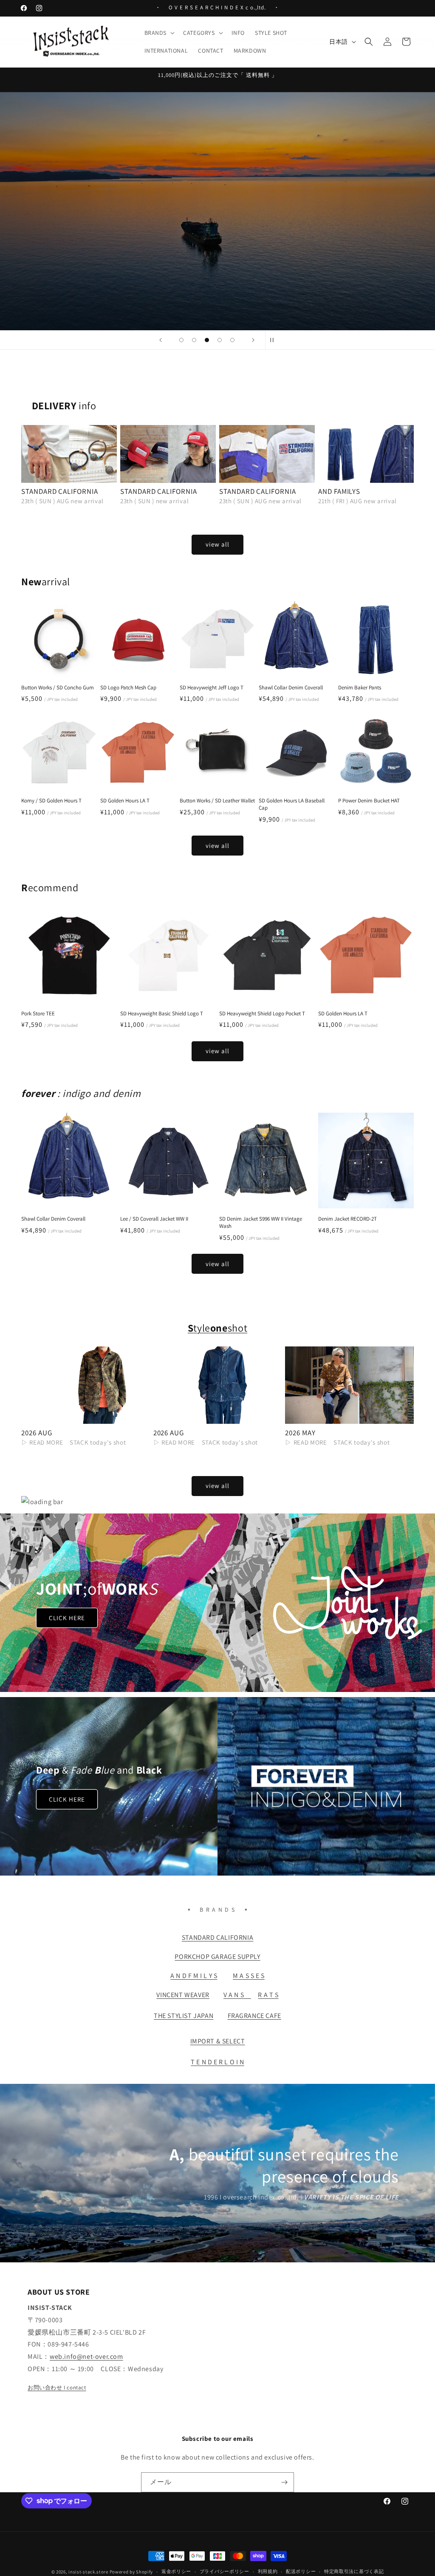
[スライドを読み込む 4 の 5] (220, 340)
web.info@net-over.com (86, 2356)
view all (217, 544)
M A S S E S (249, 1976)
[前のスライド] (161, 340)
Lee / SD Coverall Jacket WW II (154, 1219)
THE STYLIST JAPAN (184, 2016)
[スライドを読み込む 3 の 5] (207, 340)
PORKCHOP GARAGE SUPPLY (217, 1957)
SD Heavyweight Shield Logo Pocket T (262, 1014)
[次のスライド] (253, 340)
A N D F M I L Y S (194, 1976)
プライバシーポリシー (225, 2571)
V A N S (237, 1995)
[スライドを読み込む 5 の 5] (232, 340)
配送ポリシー (301, 2571)
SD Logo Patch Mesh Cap (128, 688)
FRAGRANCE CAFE (254, 2016)
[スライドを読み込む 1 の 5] (181, 340)
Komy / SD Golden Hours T (51, 801)
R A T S (268, 1995)
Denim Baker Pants (360, 688)
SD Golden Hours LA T (125, 801)
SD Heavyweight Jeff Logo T (212, 688)
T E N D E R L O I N (217, 2062)
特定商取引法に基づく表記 (354, 2571)
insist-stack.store (88, 2572)
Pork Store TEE (38, 1014)
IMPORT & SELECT (218, 2041)
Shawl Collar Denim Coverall (291, 688)
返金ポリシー (176, 2571)
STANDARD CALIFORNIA (60, 491)
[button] (159, 33)
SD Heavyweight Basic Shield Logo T (162, 1014)
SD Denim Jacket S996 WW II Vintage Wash (261, 1223)
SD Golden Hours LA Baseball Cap (292, 804)
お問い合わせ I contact (57, 2388)
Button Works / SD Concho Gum (58, 688)
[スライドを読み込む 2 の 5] (194, 340)
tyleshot (217, 1328)
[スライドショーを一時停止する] (274, 340)
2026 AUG (37, 1433)
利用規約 (268, 2571)
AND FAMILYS (339, 491)
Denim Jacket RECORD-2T (347, 1219)
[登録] (284, 2482)
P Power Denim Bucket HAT (369, 801)
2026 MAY (300, 1433)
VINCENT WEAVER (183, 1995)
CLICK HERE (67, 1618)
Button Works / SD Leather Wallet (217, 801)
